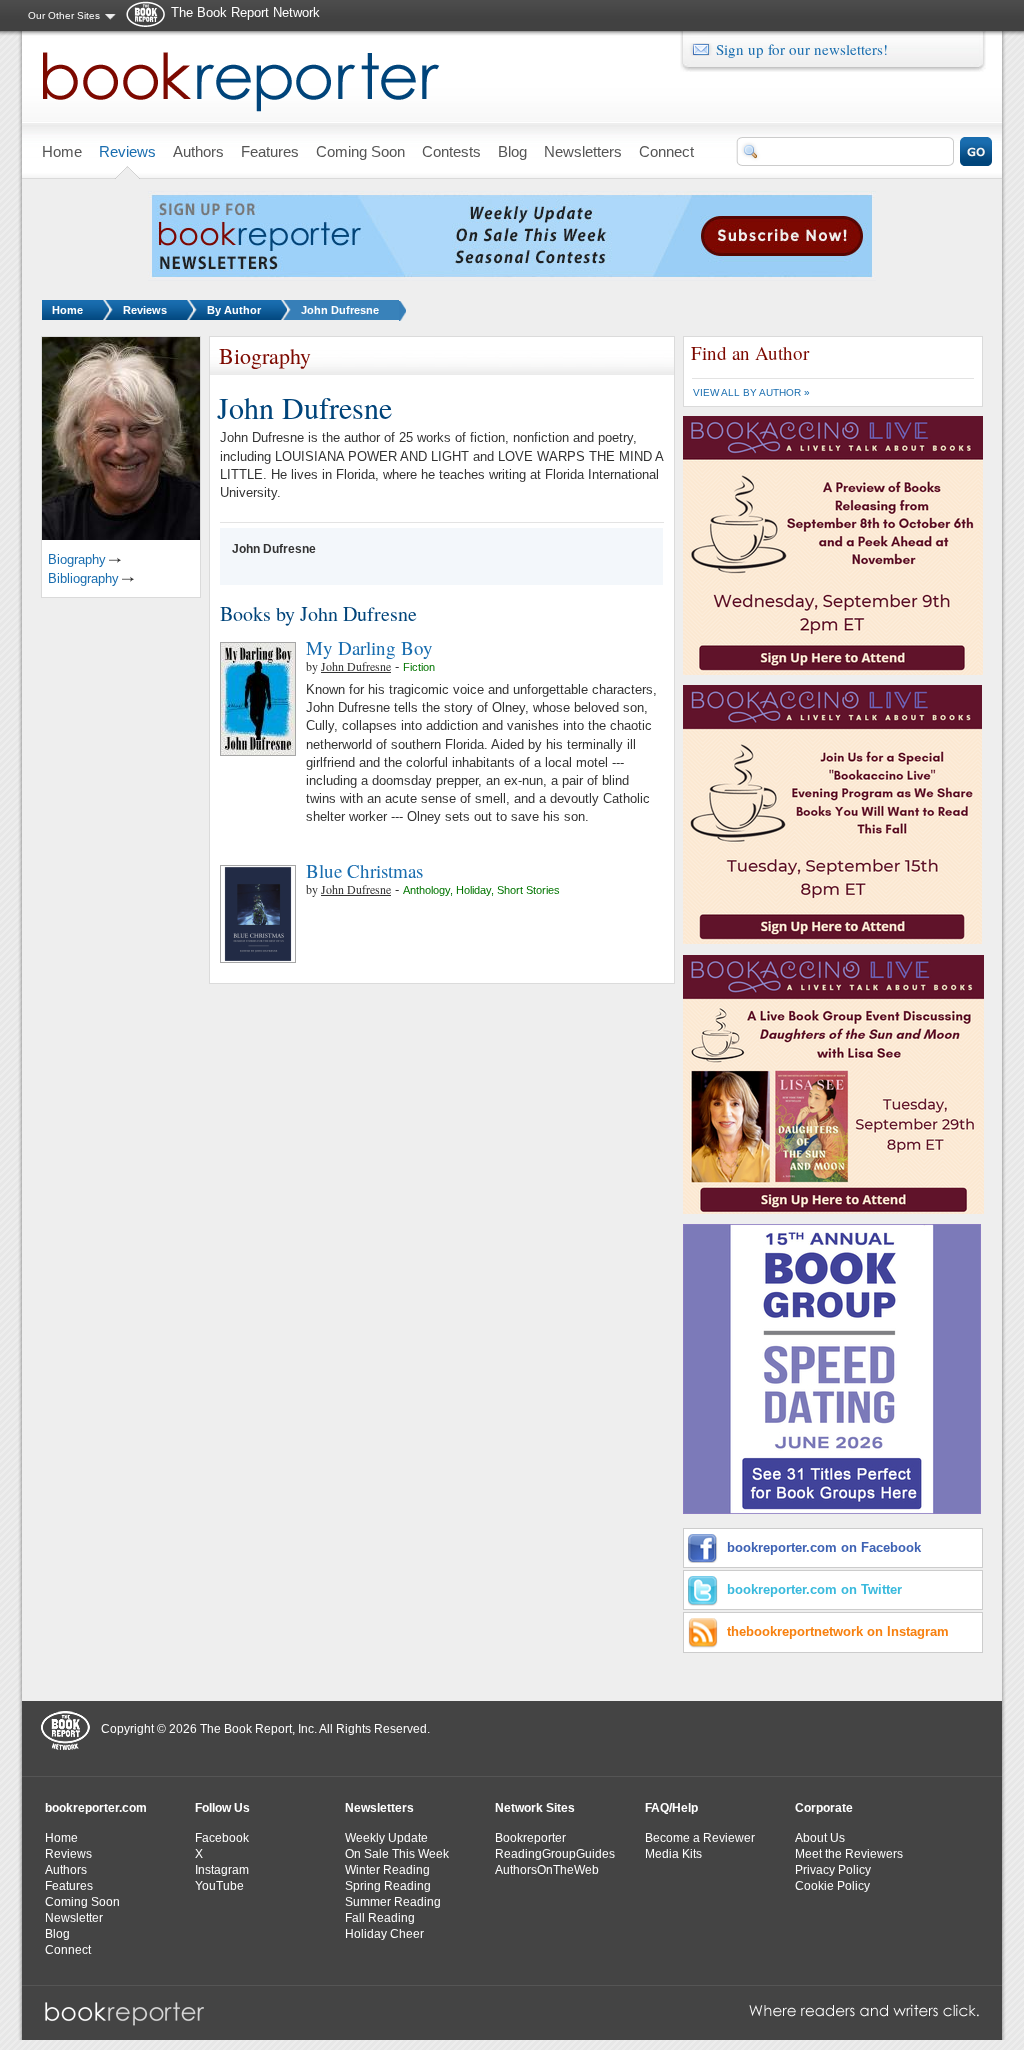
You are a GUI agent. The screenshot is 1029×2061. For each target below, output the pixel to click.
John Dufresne (340, 310)
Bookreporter (530, 1838)
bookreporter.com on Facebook (824, 1547)
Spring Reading (388, 1886)
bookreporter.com (96, 1808)
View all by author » (751, 392)
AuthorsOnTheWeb (547, 1870)
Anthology (426, 890)
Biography (77, 559)
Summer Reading (393, 1902)
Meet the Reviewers (849, 1854)
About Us (820, 1838)
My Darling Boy (369, 647)
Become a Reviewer (700, 1838)
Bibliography (83, 578)
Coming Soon (82, 1902)
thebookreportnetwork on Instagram (838, 1631)
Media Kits (673, 1854)
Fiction (419, 667)
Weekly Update (386, 1838)
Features (69, 1886)
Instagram (222, 1870)
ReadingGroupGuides (555, 1854)
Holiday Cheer (384, 1934)
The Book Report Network (245, 12)
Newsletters (379, 1808)
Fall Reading (380, 1918)
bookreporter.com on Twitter (814, 1589)
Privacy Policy (833, 1870)
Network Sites (535, 1808)
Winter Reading (387, 1870)
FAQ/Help (671, 1808)
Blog (57, 1934)
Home (67, 310)
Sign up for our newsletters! (802, 49)
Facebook (222, 1838)
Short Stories (528, 890)
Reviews (145, 310)
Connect (68, 1950)
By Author (234, 310)
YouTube (219, 1886)
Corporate (824, 1808)
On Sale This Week (397, 1854)
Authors (66, 1870)
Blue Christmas (364, 870)
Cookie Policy (832, 1886)
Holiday (473, 890)
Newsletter (74, 1918)
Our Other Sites (64, 15)
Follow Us (222, 1808)
